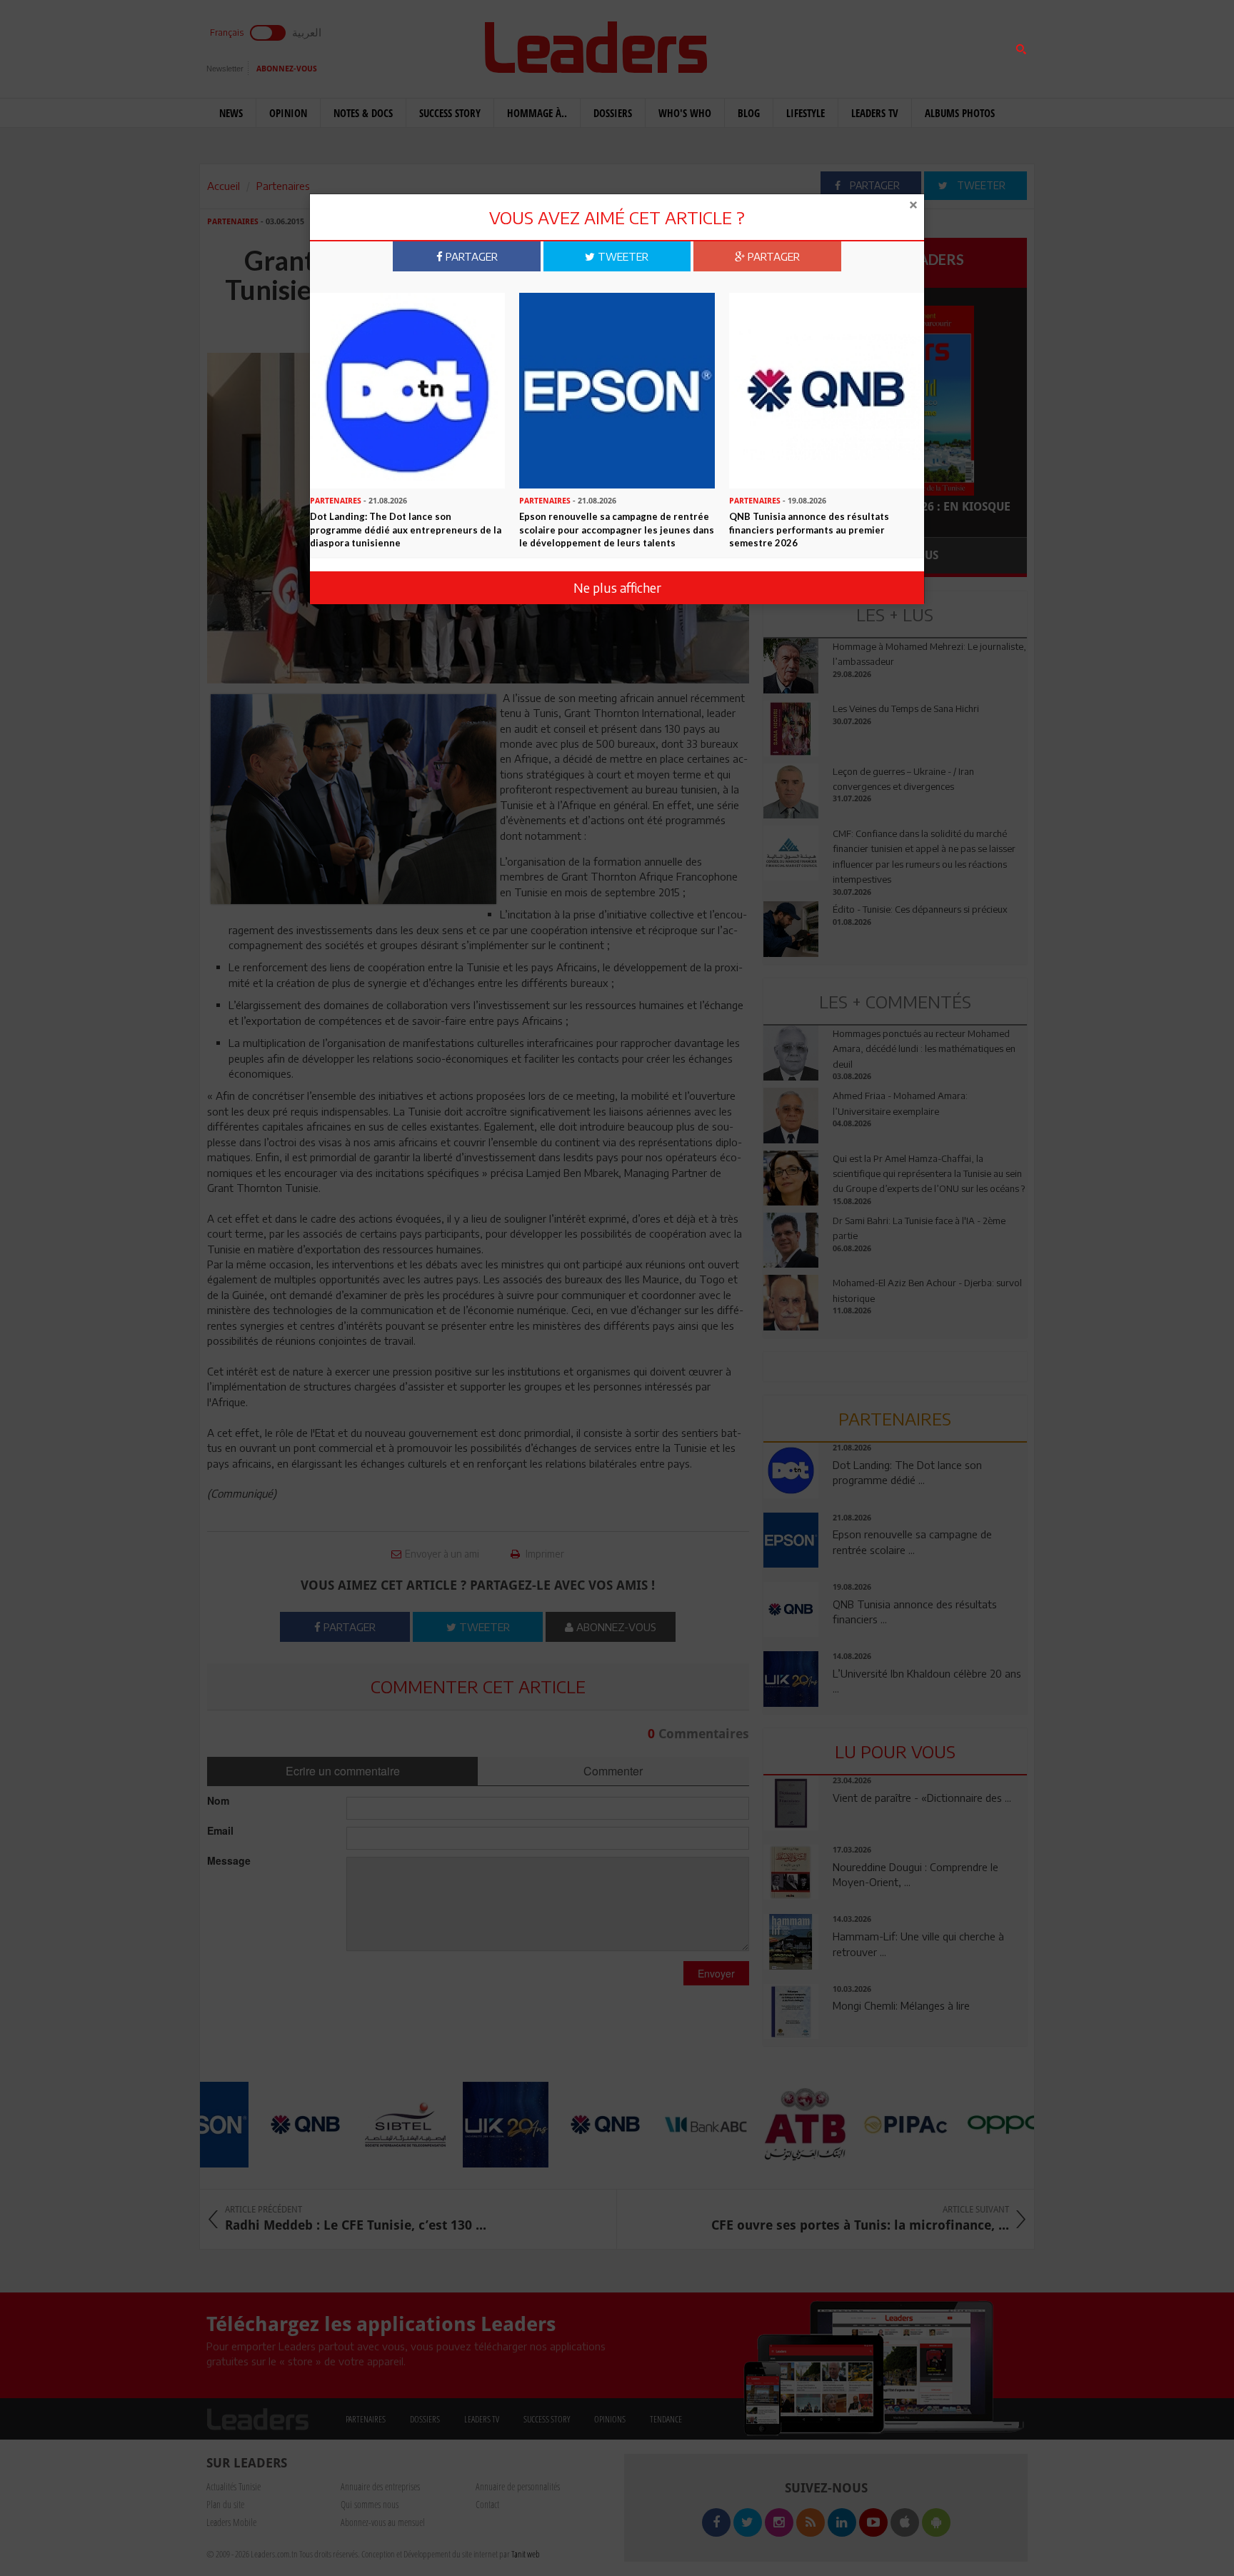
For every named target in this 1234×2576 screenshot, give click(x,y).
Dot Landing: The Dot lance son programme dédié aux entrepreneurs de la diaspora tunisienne (406, 530)
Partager (470, 256)
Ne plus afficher (617, 587)
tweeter (622, 256)
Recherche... (798, 45)
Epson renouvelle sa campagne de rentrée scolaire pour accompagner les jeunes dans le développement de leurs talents (617, 530)
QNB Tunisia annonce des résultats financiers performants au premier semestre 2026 (809, 530)
